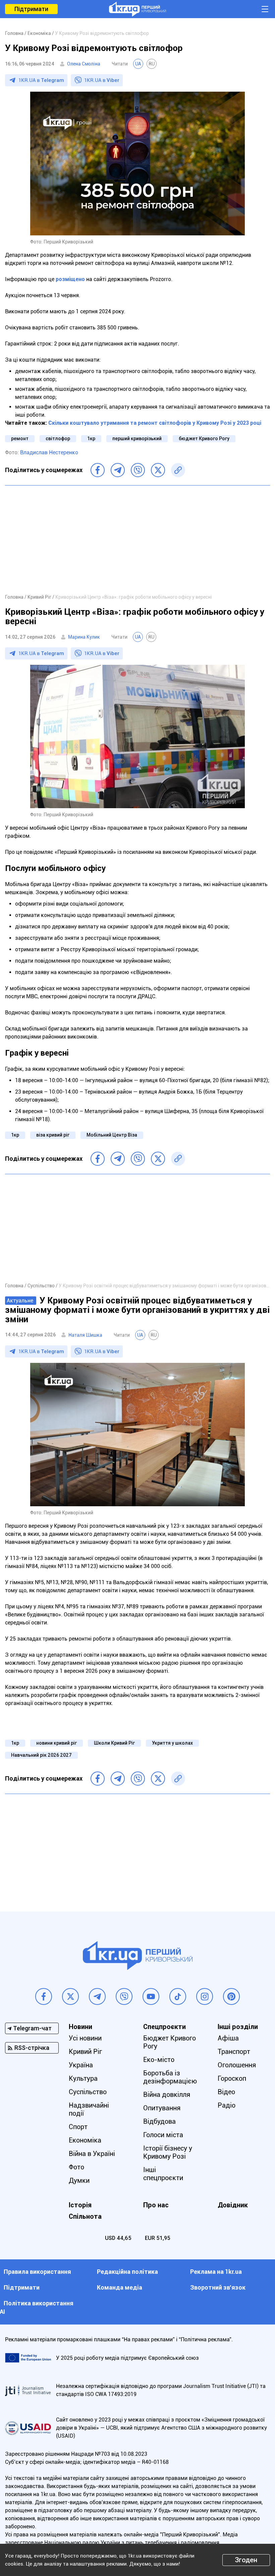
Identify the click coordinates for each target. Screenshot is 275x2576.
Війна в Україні (92, 2154)
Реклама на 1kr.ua (216, 2272)
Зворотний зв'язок (218, 2287)
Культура (83, 2078)
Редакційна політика (127, 2272)
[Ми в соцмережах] (44, 1996)
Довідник (233, 2205)
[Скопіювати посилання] (178, 470)
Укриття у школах (172, 1743)
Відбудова (159, 2121)
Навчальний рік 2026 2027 (41, 1755)
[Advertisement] (137, 539)
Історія (80, 2205)
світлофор (58, 439)
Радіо (227, 2105)
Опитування (162, 2108)
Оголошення (237, 2065)
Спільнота (85, 2216)
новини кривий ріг (57, 1743)
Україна (81, 2065)
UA (138, 64)
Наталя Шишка (85, 1335)
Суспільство (88, 2092)
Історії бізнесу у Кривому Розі (168, 2152)
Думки (79, 2180)
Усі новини (85, 2038)
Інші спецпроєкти (163, 2174)
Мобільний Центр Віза (112, 1135)
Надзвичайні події (89, 2109)
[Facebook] (98, 470)
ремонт (20, 439)
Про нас (156, 2205)
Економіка (85, 2140)
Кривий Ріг (85, 2052)
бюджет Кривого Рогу (204, 439)
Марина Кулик (84, 637)
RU (152, 64)
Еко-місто (159, 2060)
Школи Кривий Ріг (114, 1743)
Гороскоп (232, 2078)
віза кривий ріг (53, 1135)
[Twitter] (158, 470)
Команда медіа (120, 2287)
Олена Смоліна (84, 64)
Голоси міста (163, 2135)
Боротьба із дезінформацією (170, 2077)
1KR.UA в (41, 80)
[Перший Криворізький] (137, 9)
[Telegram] (118, 470)
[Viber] (138, 470)
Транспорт (234, 2052)
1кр (91, 439)
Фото (76, 2167)
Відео (226, 2092)
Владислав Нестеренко (49, 452)
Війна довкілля (167, 2095)
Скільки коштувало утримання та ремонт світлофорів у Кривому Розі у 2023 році (155, 423)
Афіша (228, 2038)
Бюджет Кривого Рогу (170, 2042)
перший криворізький (137, 439)
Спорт (78, 2127)
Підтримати (31, 9)
